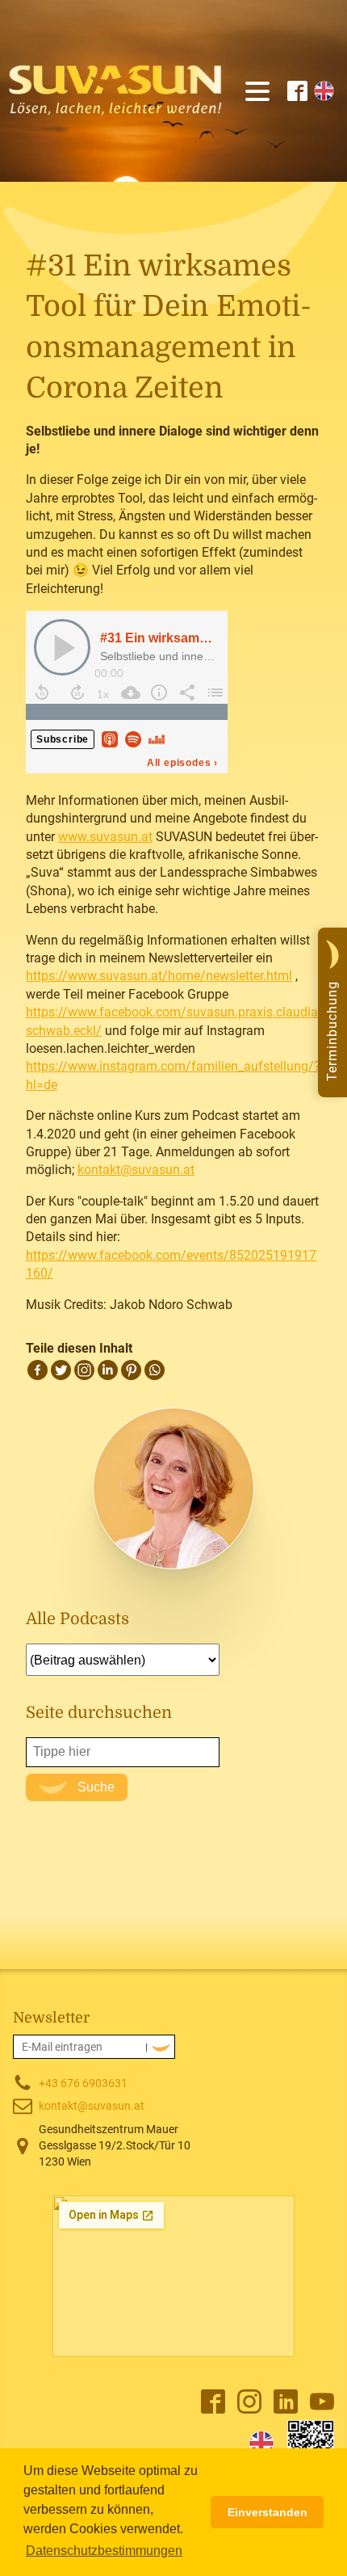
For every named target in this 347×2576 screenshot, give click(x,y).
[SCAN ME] (311, 2443)
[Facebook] (38, 1370)
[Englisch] (261, 2443)
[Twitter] (61, 1370)
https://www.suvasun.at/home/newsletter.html (159, 976)
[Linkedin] (108, 1370)
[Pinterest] (131, 1370)
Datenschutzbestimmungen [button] (104, 2551)
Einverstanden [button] (268, 2512)
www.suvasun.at (105, 837)
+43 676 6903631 (83, 2083)
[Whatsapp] (155, 1370)
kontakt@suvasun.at (136, 1170)
